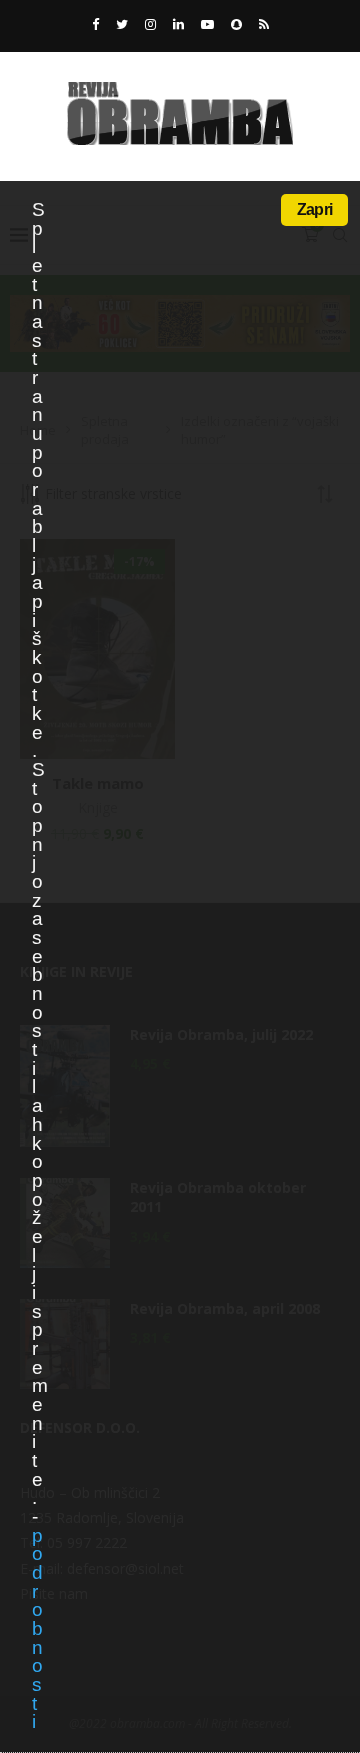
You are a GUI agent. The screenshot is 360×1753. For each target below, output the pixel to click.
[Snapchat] (236, 24)
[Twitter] (122, 24)
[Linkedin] (178, 24)
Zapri (314, 209)
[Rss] (264, 24)
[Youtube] (207, 24)
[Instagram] (150, 24)
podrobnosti (37, 1629)
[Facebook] (95, 24)
